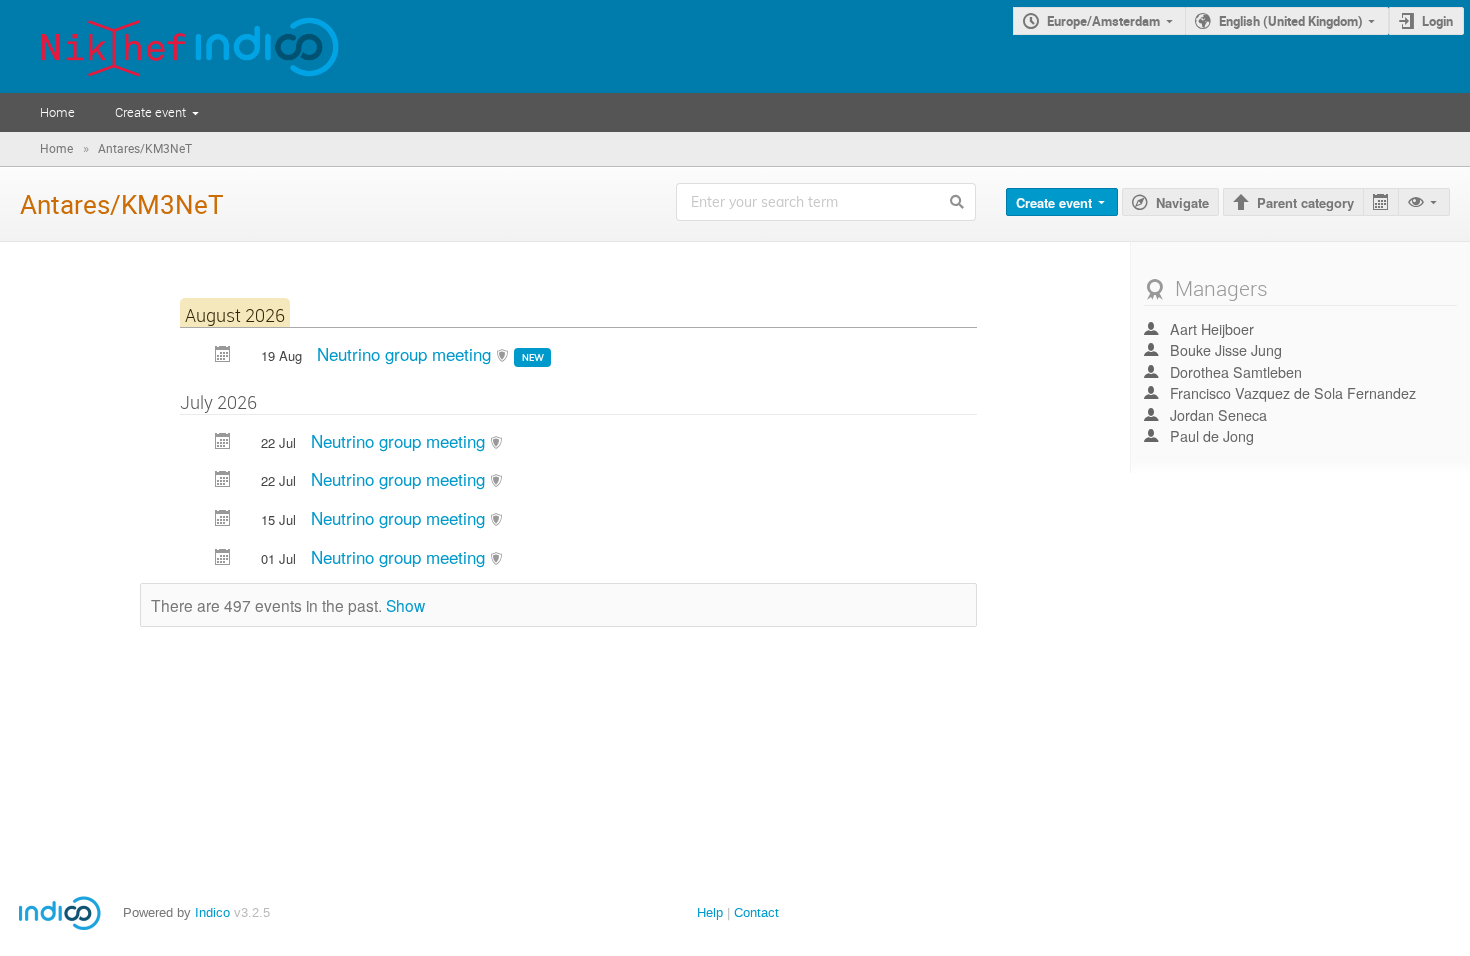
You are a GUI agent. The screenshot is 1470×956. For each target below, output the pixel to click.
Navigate (1182, 202)
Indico (212, 912)
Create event (150, 112)
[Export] (1380, 202)
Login (1437, 21)
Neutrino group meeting (406, 353)
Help (710, 912)
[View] (1424, 202)
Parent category (1305, 202)
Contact (756, 912)
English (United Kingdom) (1291, 21)
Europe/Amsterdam (1103, 21)
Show (405, 605)
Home (57, 112)
